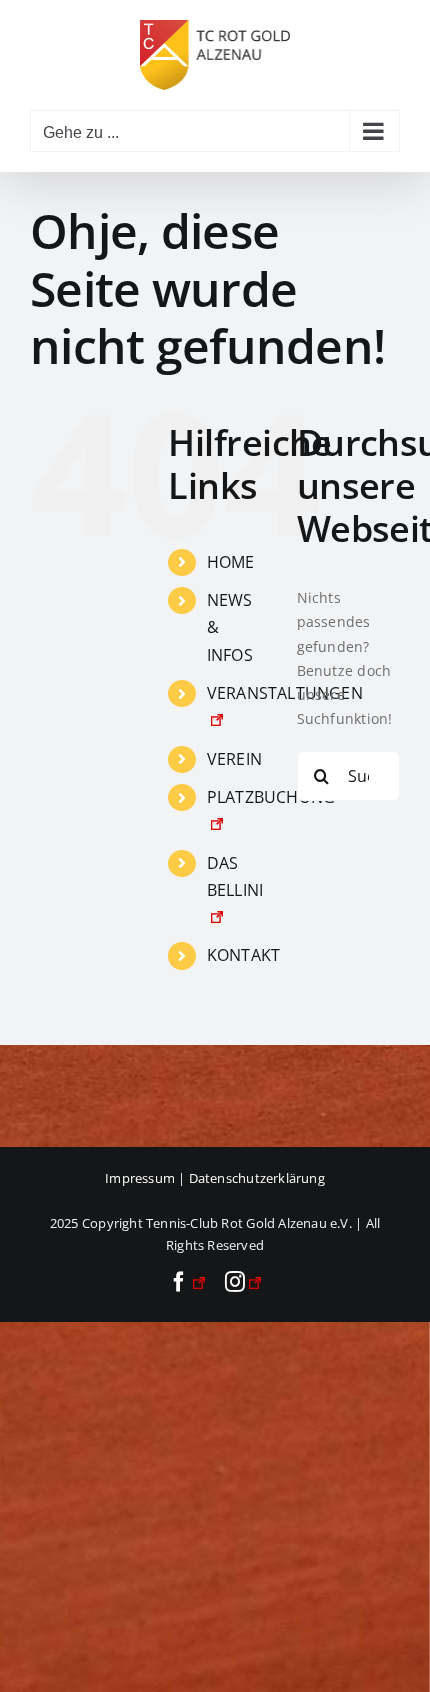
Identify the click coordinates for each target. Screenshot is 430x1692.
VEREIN (234, 759)
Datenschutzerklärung (257, 1178)
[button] (36, 1656)
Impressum (140, 1178)
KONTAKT (243, 955)
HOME (231, 562)
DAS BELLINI (235, 876)
